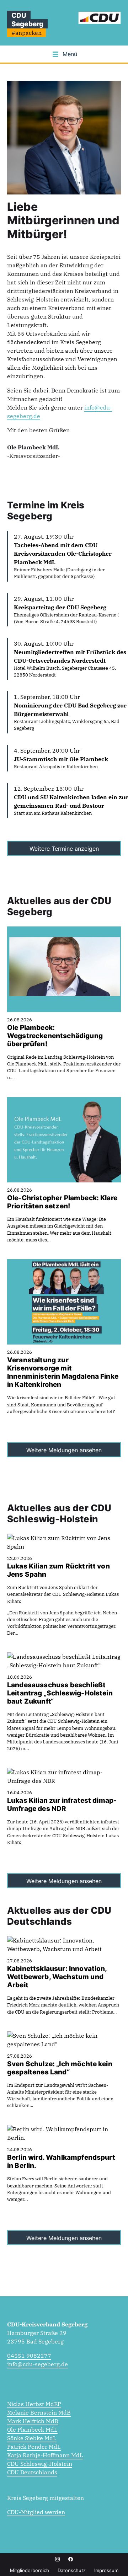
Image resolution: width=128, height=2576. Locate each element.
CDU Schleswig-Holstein (40, 2464)
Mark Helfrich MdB (33, 2421)
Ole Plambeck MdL (32, 2430)
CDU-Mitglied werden (36, 2512)
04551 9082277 (29, 2356)
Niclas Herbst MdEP (34, 2404)
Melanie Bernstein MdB (39, 2412)
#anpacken (26, 33)
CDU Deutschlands (32, 2472)
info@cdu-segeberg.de (38, 2364)
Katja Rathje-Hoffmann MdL (45, 2455)
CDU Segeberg (27, 20)
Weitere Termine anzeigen (64, 849)
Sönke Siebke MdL (32, 2438)
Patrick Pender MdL (34, 2447)
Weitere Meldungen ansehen (64, 1450)
